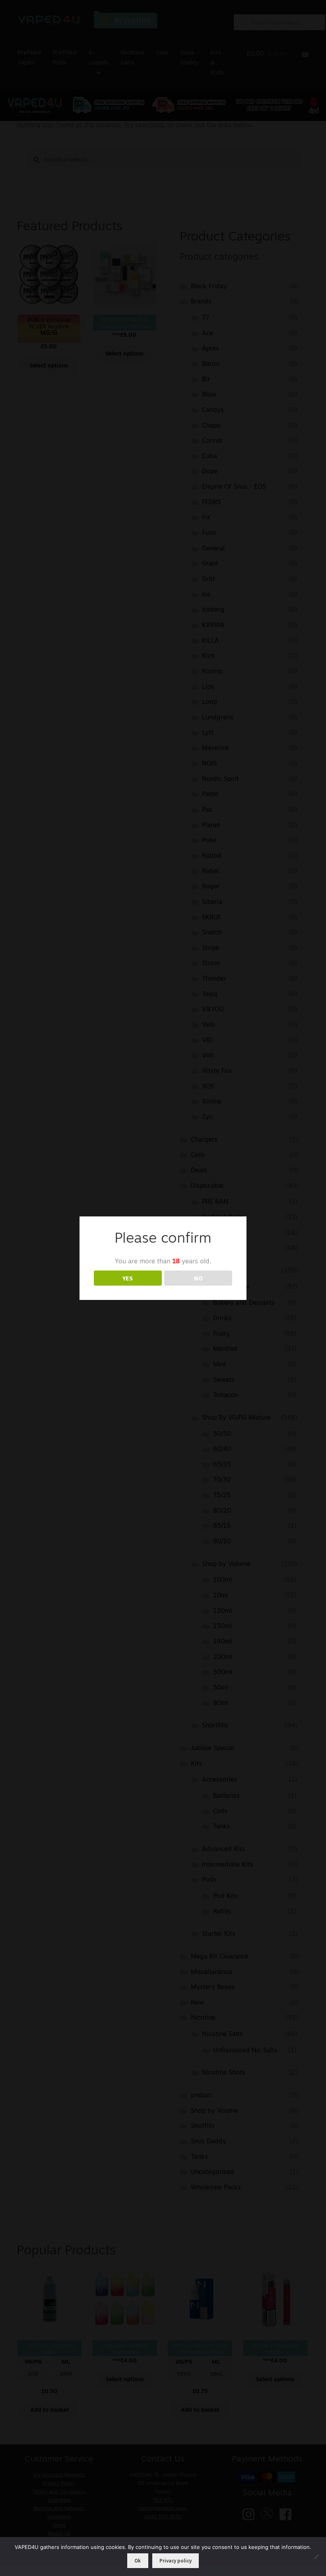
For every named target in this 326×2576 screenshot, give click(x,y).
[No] (316, 2557)
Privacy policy (176, 2561)
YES (128, 1278)
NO (198, 1278)
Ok (138, 2561)
